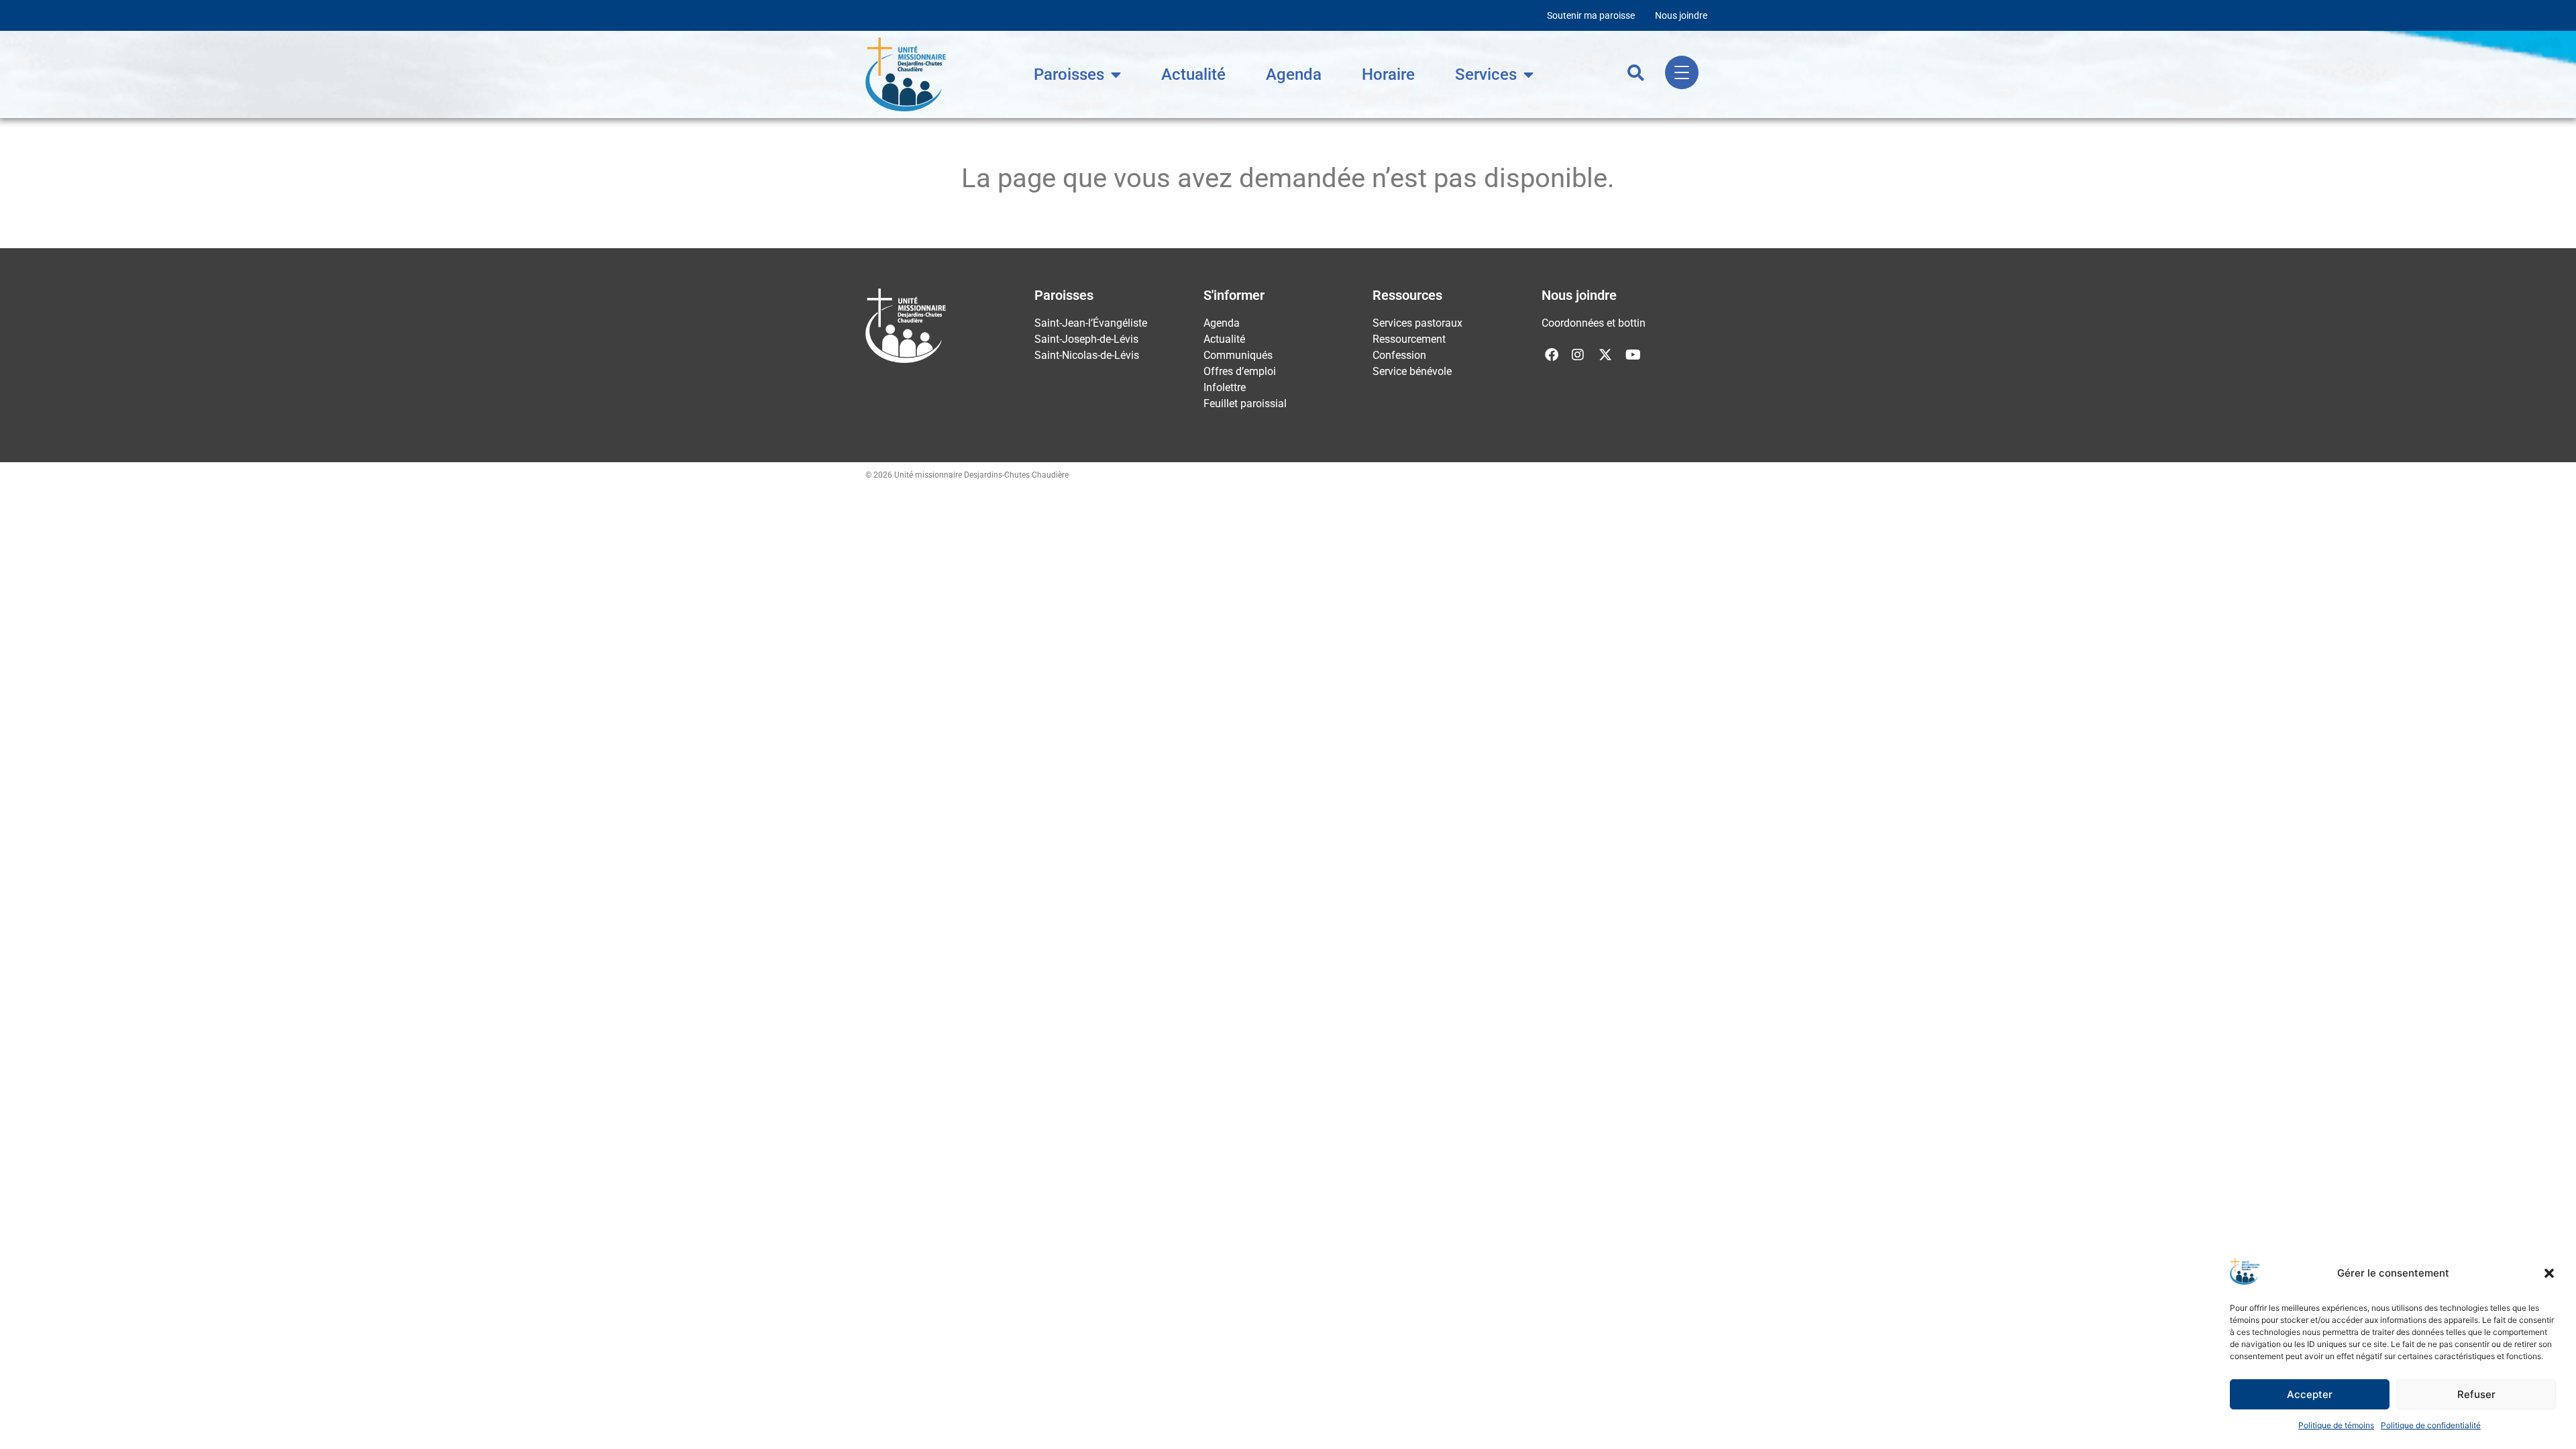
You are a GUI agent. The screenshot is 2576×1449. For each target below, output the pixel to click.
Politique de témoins (2336, 1425)
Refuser (2476, 1394)
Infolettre (1225, 387)
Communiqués (1238, 355)
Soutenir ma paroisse (1591, 15)
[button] (2549, 1273)
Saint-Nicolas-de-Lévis (1087, 355)
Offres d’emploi (1240, 371)
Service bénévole (1412, 371)
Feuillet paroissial (1245, 404)
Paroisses (1069, 74)
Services (1486, 74)
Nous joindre (1681, 15)
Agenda (1294, 74)
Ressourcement (1409, 339)
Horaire (1388, 74)
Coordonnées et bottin (1594, 323)
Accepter (2310, 1394)
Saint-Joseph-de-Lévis (1086, 339)
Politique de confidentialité (2431, 1425)
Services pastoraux (1417, 323)
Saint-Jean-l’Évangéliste (1091, 323)
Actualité (1193, 74)
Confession (1399, 355)
